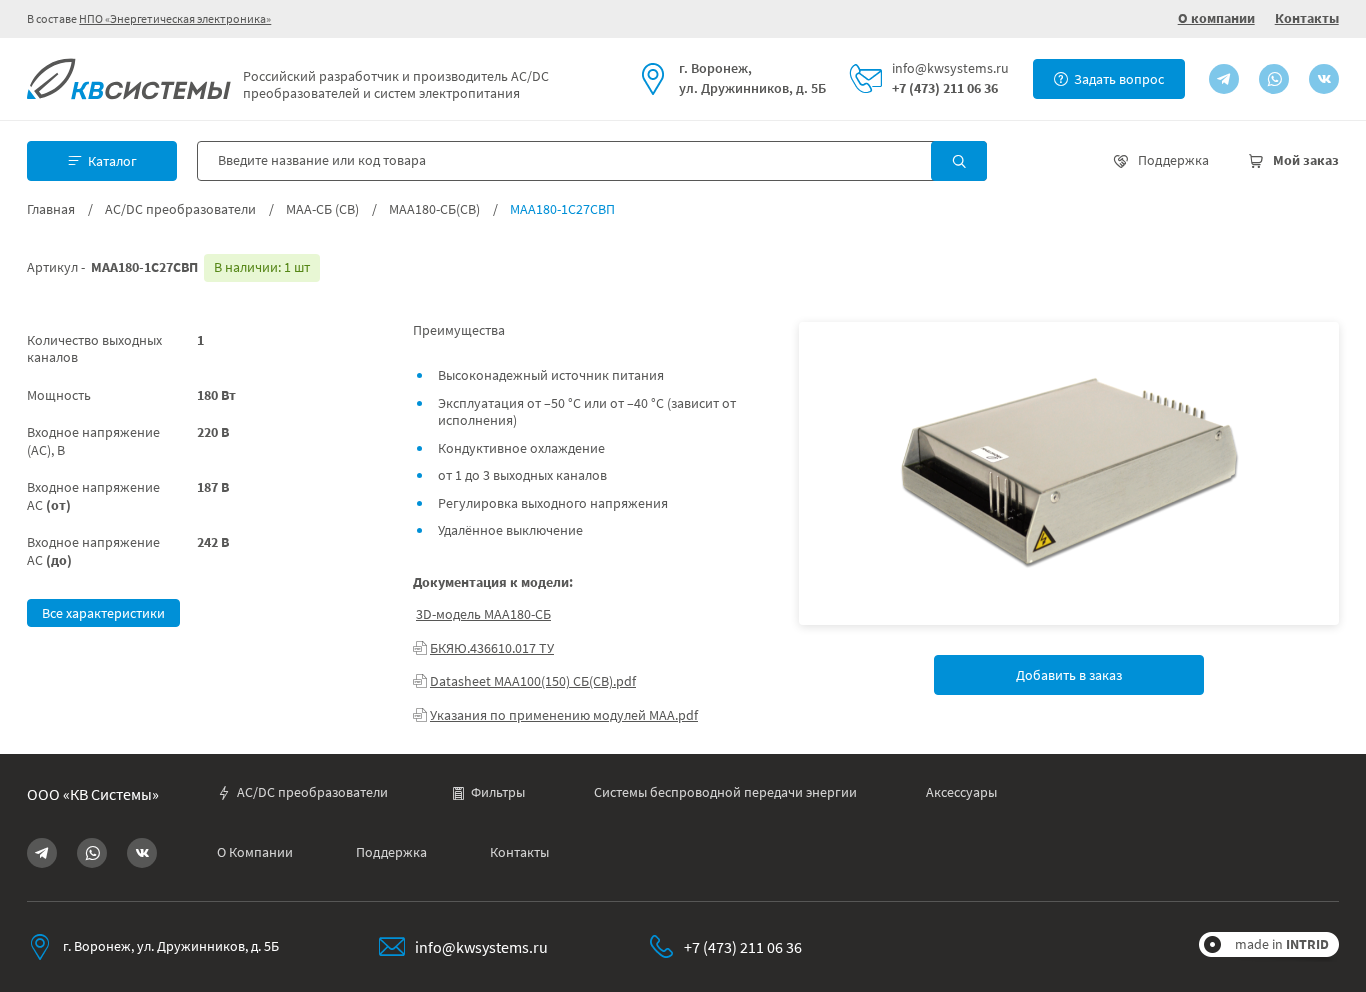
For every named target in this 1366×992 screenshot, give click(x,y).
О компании (1216, 18)
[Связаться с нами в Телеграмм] (1224, 79)
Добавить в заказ (1069, 675)
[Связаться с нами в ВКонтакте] (1324, 79)
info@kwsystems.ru (950, 68)
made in (1282, 944)
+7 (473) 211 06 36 (945, 88)
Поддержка (391, 852)
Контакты (1307, 18)
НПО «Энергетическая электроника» (175, 18)
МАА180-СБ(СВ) (434, 209)
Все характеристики (103, 613)
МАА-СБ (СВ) (322, 209)
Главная (51, 209)
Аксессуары (961, 792)
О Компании (255, 852)
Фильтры (498, 792)
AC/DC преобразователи (180, 209)
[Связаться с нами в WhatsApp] (1274, 79)
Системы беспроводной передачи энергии (725, 792)
